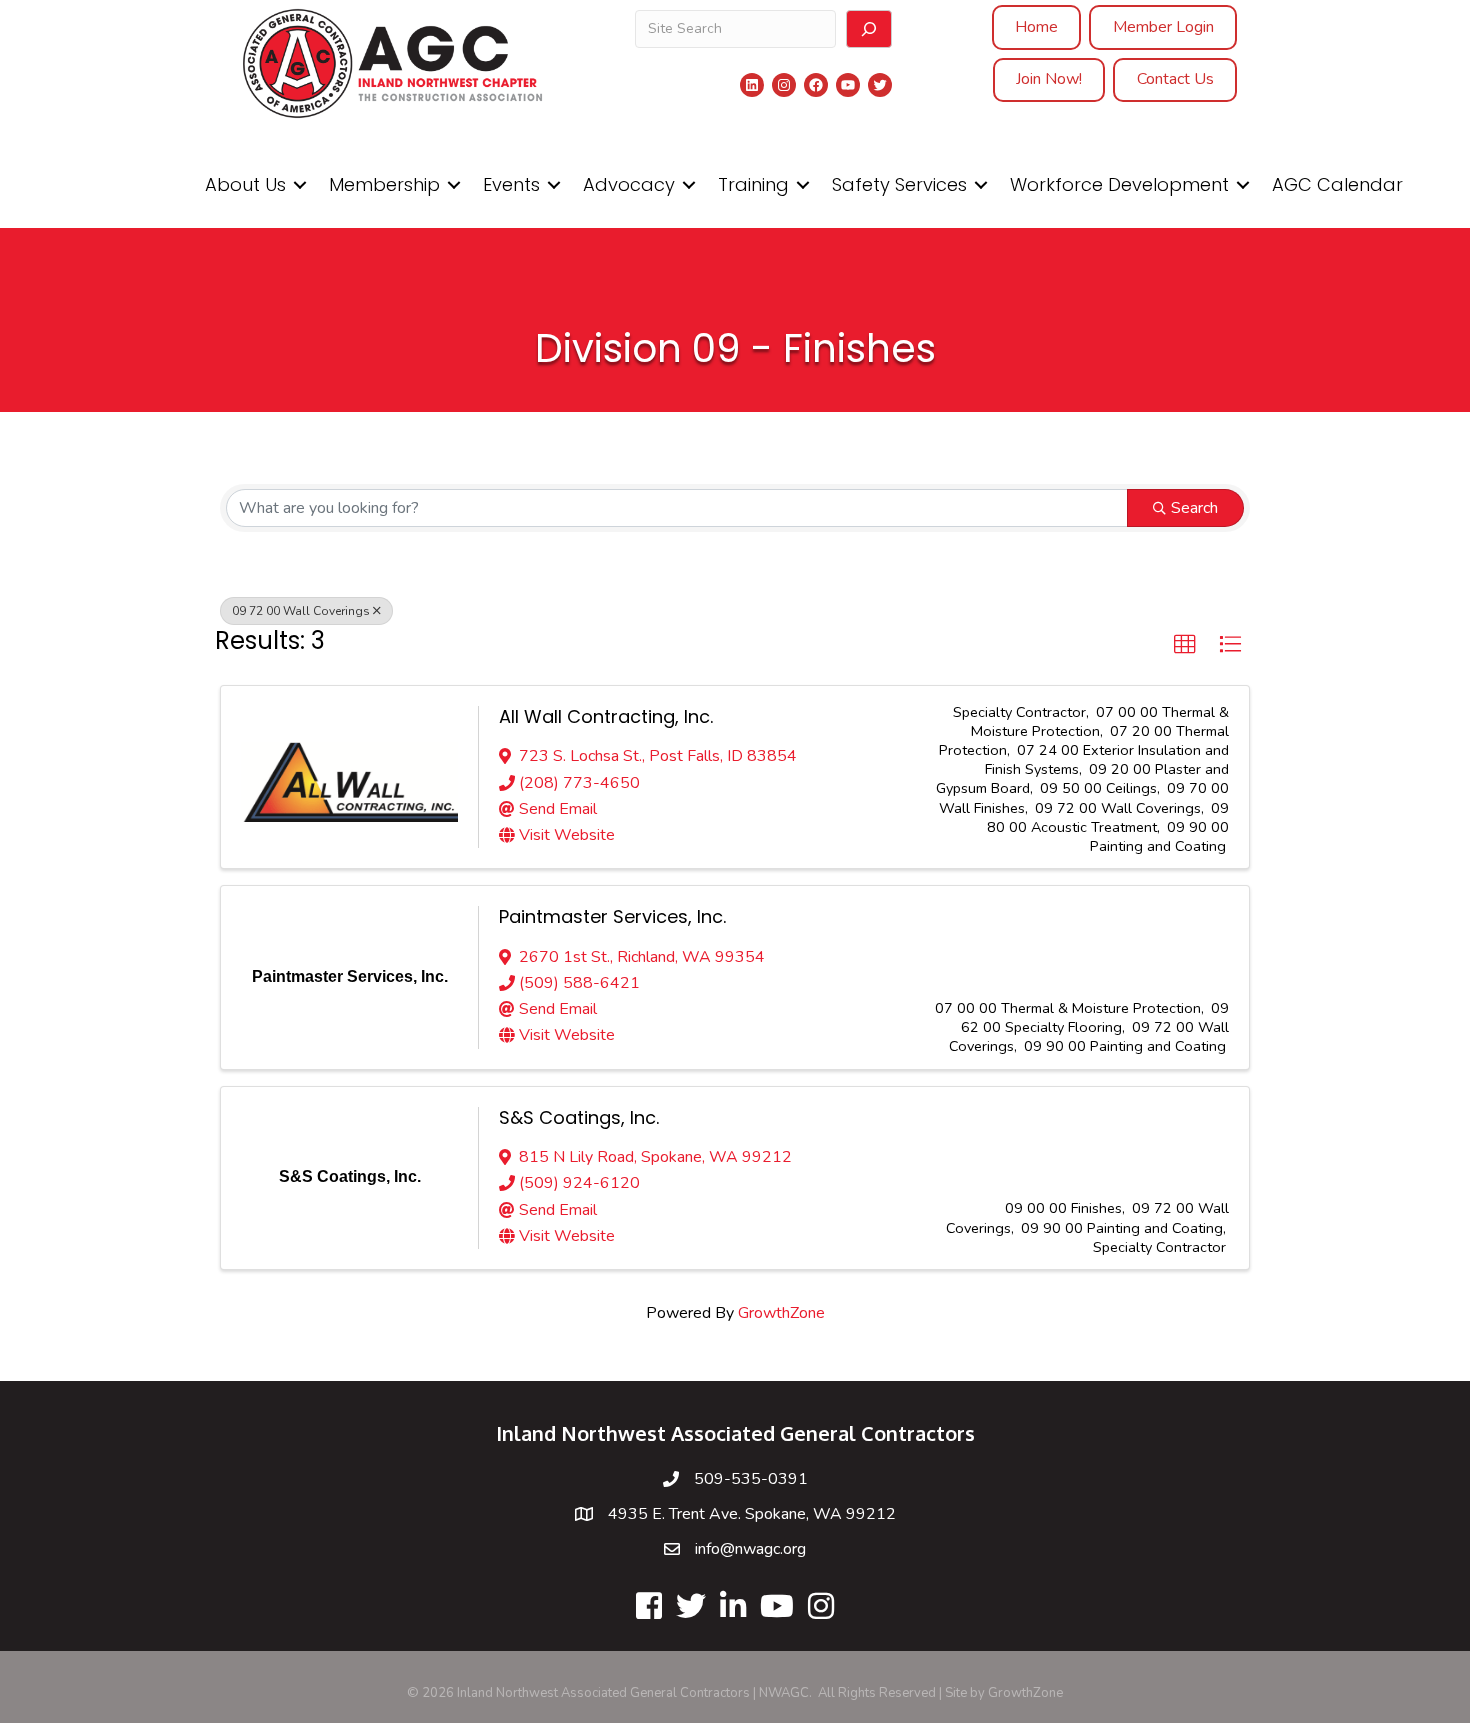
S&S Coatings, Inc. (579, 1117)
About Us (245, 184)
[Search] (869, 29)
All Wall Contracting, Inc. (606, 716)
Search (1194, 508)
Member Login (1163, 27)
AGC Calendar (1337, 184)
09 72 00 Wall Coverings (301, 611)
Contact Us (1175, 79)
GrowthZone (781, 1313)
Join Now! (1049, 79)
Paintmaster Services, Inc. (612, 916)
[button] (1185, 645)
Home (1036, 27)
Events (511, 184)
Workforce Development (1119, 184)
